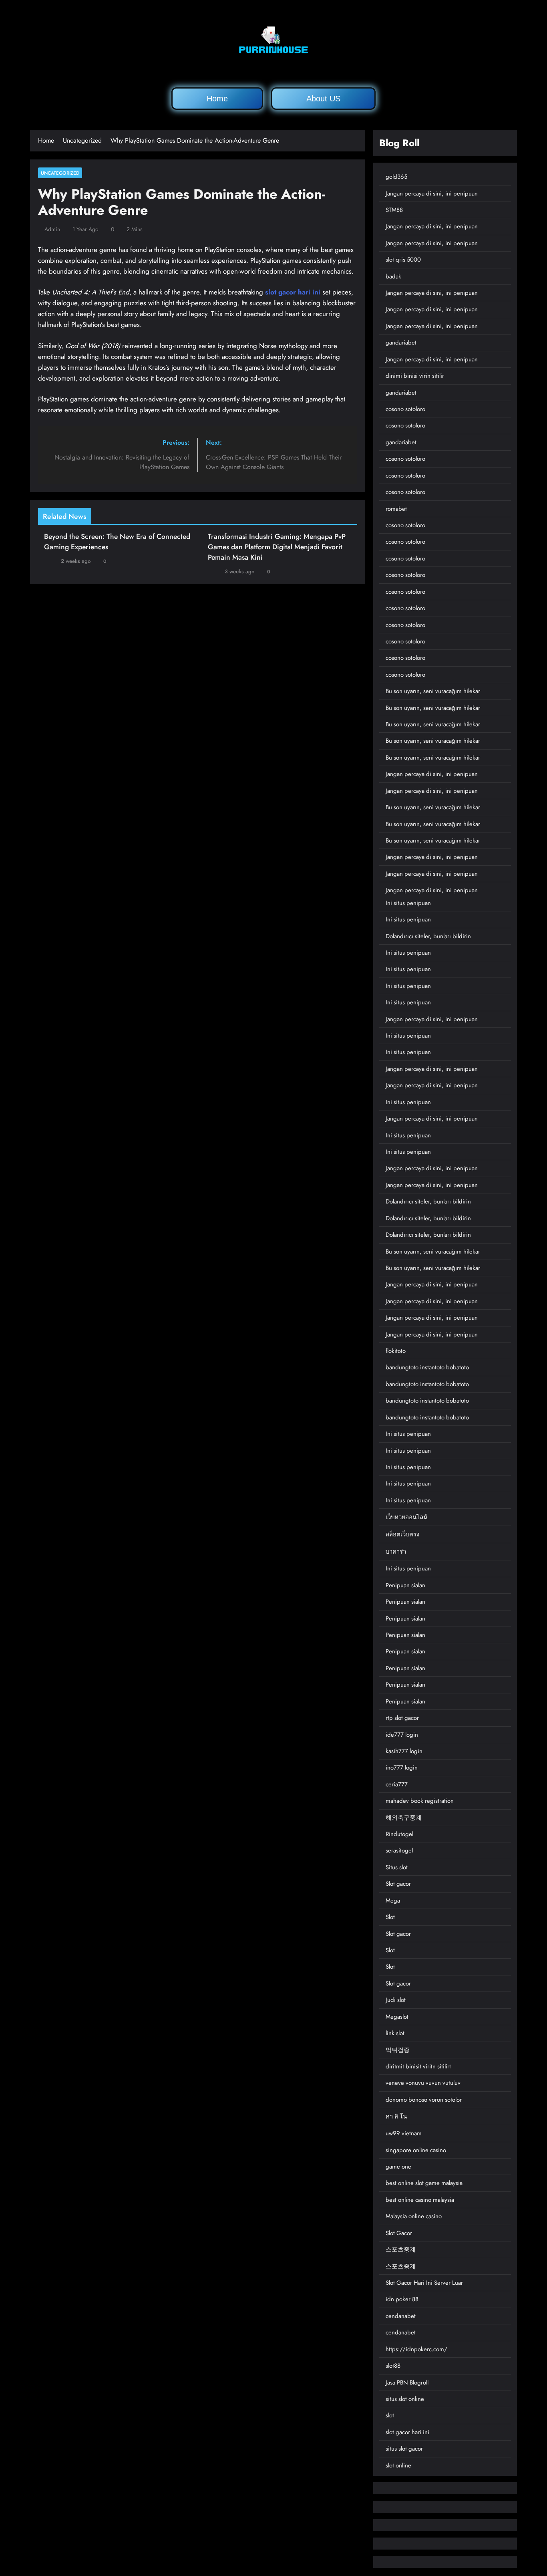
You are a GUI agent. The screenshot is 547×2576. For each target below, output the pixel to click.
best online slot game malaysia (424, 2183)
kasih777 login (404, 1751)
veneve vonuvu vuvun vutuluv (423, 2083)
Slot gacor (398, 1884)
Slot (390, 1917)
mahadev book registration (420, 1801)
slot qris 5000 (403, 260)
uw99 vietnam (404, 2133)
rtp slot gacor (402, 1718)
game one (398, 2167)
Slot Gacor (399, 2233)
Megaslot (397, 2017)
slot (390, 2415)
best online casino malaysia (420, 2200)
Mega (393, 1901)
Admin (52, 229)
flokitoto (396, 1351)
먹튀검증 (398, 2050)
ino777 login (402, 1768)
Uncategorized (60, 173)
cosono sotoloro (405, 409)
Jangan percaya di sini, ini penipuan (432, 194)
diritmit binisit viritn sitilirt (418, 2066)
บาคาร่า (396, 1552)
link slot (395, 2033)
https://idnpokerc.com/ (416, 2349)
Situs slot (397, 1867)
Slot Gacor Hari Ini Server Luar (424, 2283)
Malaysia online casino (414, 2216)
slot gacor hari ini (293, 292)
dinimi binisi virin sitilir (415, 376)
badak (393, 276)
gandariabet (401, 343)
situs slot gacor (404, 2449)
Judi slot (396, 2000)
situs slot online (405, 2399)
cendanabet (401, 2316)
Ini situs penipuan (408, 903)
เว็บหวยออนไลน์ (406, 1517)
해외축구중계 (404, 1818)
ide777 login (402, 1735)
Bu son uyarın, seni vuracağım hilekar (433, 691)
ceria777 (397, 1784)
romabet (396, 509)
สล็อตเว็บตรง (402, 1534)
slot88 (393, 2366)
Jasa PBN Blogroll (407, 2382)
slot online (398, 2465)
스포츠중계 (401, 2249)
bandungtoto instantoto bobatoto (427, 1367)
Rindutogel (399, 1834)
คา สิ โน (396, 2116)
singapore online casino (416, 2150)
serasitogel (399, 1850)
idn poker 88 (402, 2299)
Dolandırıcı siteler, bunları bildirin (428, 936)
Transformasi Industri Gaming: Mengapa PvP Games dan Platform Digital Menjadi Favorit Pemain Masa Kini (277, 547)
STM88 (394, 210)
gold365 (396, 177)
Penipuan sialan (405, 1585)
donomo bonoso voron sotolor (424, 2100)
